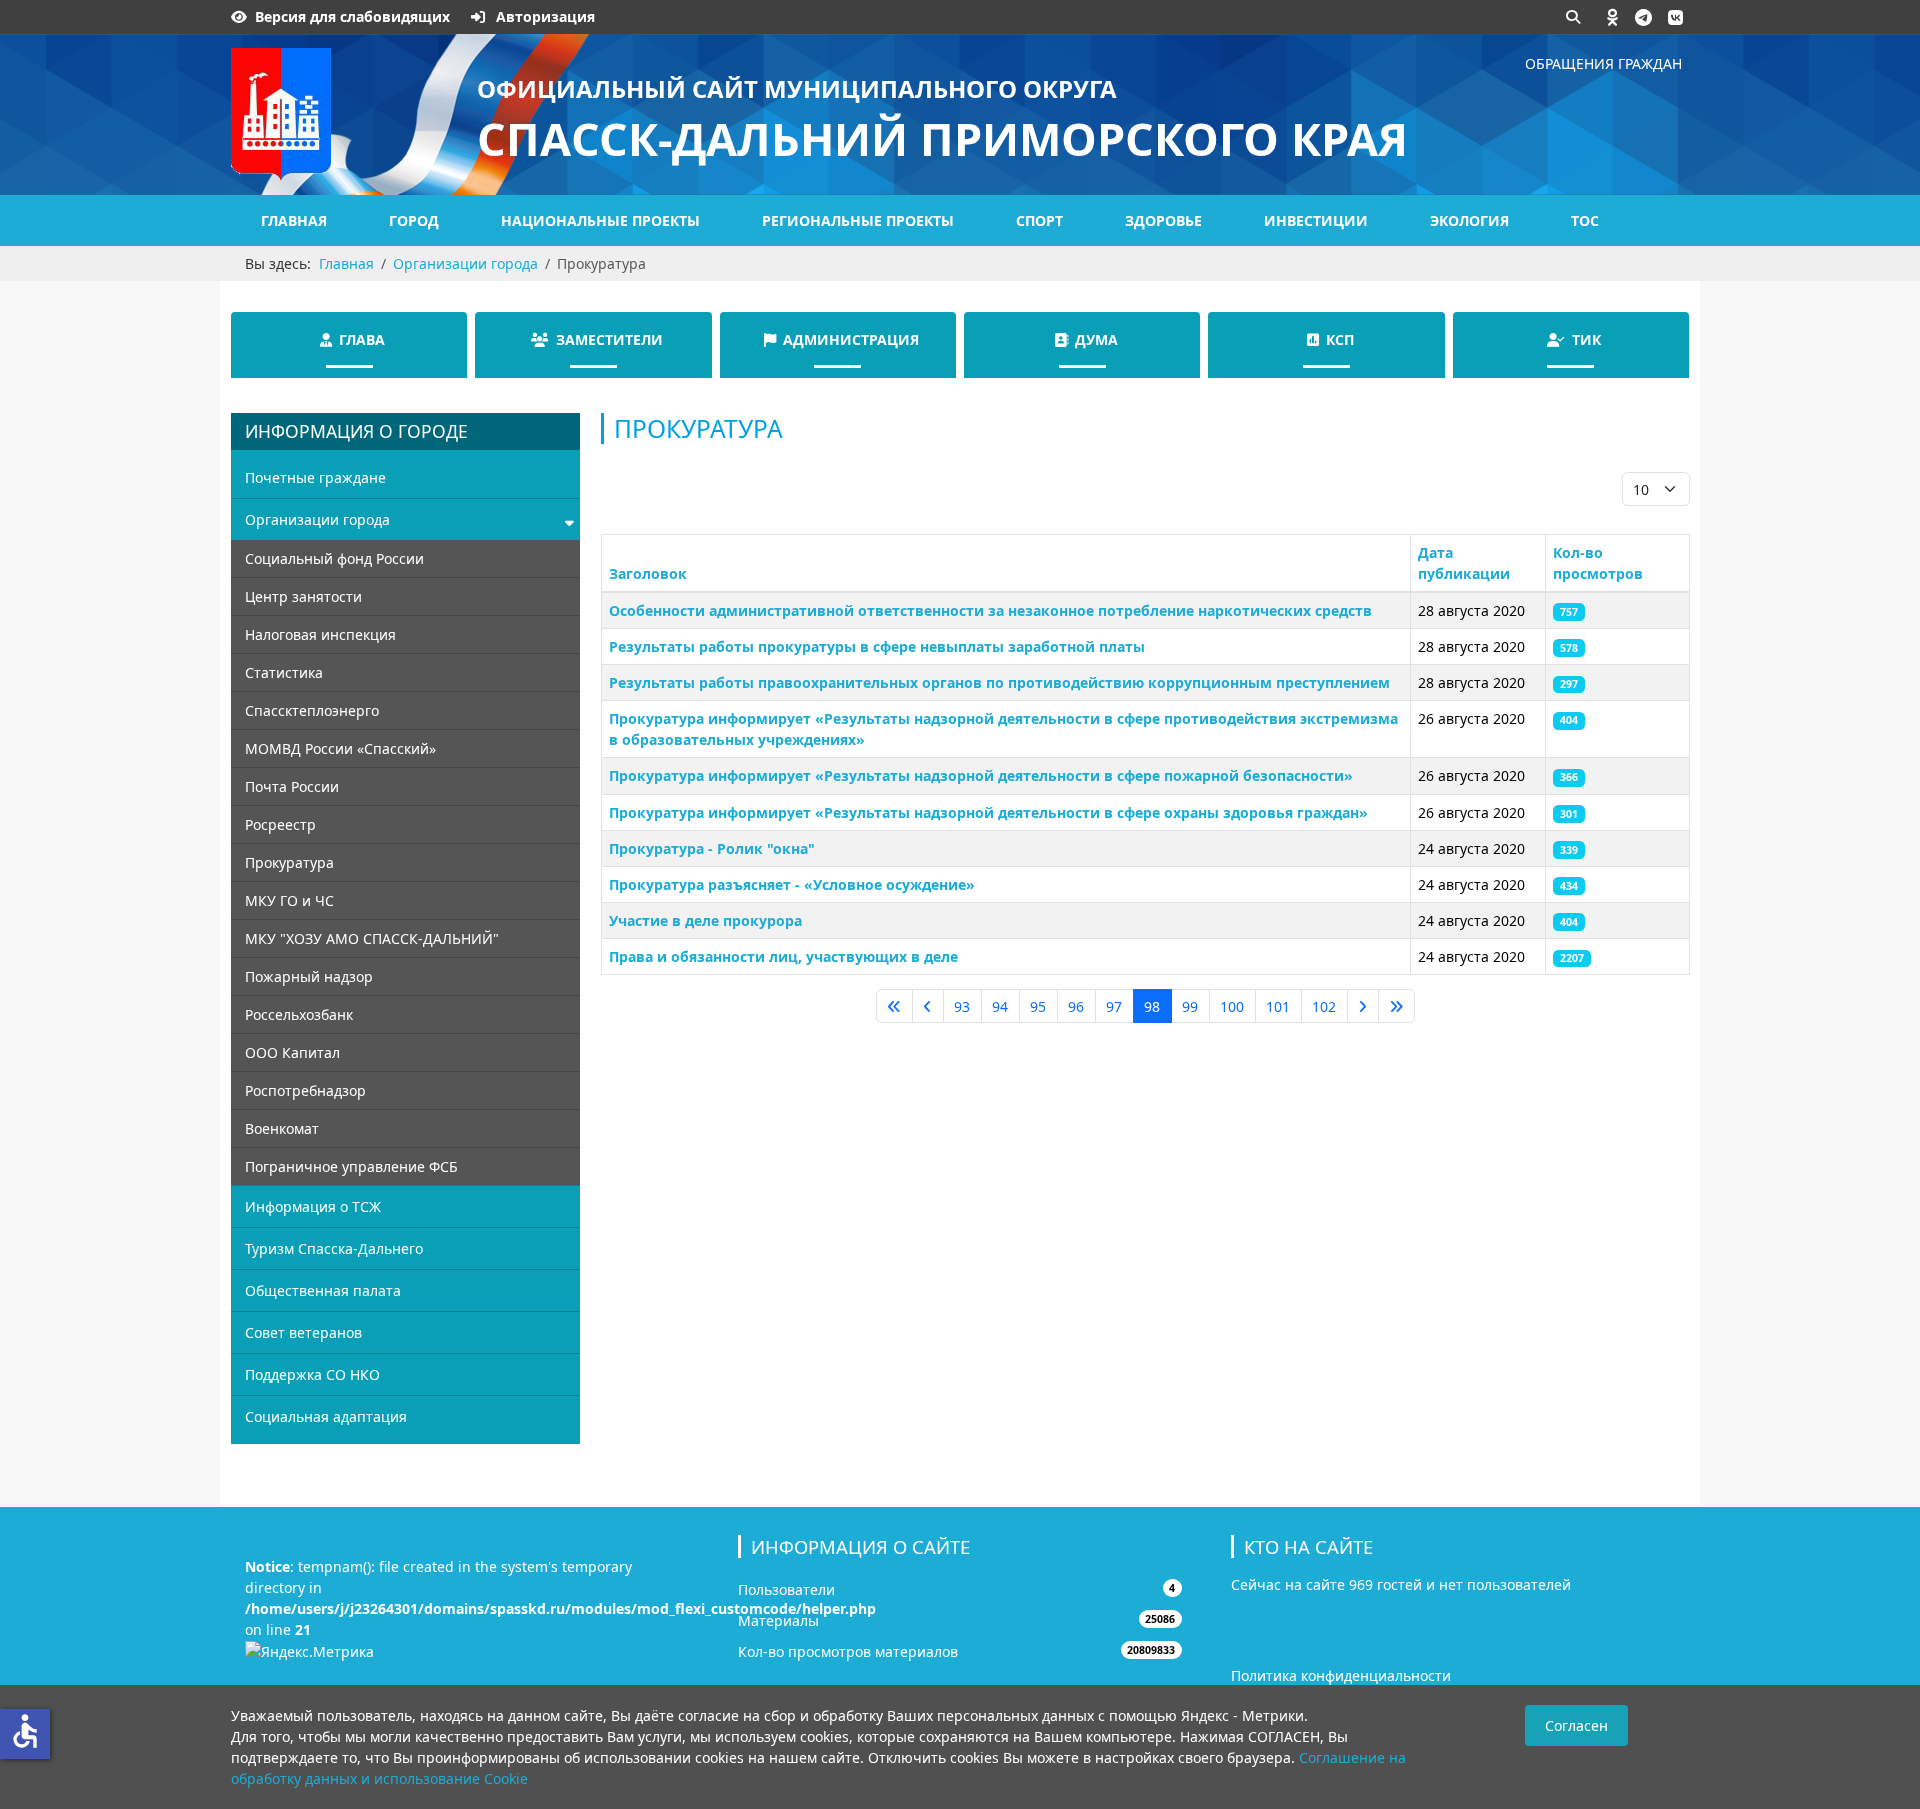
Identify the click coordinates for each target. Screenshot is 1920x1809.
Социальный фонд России (334, 558)
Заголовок (648, 573)
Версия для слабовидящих (352, 16)
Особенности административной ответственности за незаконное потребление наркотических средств (990, 610)
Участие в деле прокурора (705, 920)
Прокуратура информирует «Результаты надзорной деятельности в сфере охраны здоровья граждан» (988, 812)
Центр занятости (303, 596)
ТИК (1586, 339)
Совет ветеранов (303, 1332)
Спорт (1039, 220)
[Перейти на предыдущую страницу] (928, 1006)
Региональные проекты (858, 220)
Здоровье (1163, 220)
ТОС (1585, 220)
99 (1190, 1006)
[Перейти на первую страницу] (894, 1006)
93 (962, 1006)
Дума (1096, 339)
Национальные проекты (600, 220)
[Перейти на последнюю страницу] (1396, 1006)
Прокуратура (289, 862)
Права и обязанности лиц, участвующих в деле (783, 956)
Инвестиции (1316, 220)
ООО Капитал (292, 1052)
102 (1324, 1006)
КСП (1340, 339)
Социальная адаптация (326, 1416)
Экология (1469, 220)
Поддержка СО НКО (312, 1374)
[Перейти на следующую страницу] (1363, 1006)
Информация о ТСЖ (313, 1206)
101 (1278, 1006)
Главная (294, 220)
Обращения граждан (1603, 63)
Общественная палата (323, 1290)
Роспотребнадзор (305, 1090)
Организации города (317, 519)
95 (1038, 1006)
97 (1114, 1006)
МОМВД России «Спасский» (340, 748)
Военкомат (282, 1128)
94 (1000, 1006)
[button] (1613, 17)
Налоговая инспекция (320, 634)
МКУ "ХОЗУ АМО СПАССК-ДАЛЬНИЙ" (372, 938)
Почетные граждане (315, 477)
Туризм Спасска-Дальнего (334, 1248)
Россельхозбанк (299, 1014)
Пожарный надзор (309, 976)
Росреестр (280, 824)
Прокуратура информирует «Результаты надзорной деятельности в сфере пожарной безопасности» (981, 775)
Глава (362, 339)
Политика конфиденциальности (1341, 1675)
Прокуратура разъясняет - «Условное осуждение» (792, 884)
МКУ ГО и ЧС (289, 900)
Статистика (284, 672)
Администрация (851, 339)
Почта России (292, 786)
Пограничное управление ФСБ (351, 1166)
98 (1152, 1006)
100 (1232, 1006)
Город (414, 220)
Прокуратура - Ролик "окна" (712, 848)
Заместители (609, 339)
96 (1076, 1006)
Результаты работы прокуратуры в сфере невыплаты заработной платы (877, 646)
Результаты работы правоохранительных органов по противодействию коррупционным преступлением (999, 682)
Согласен (1576, 1725)
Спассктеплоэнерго (312, 710)
